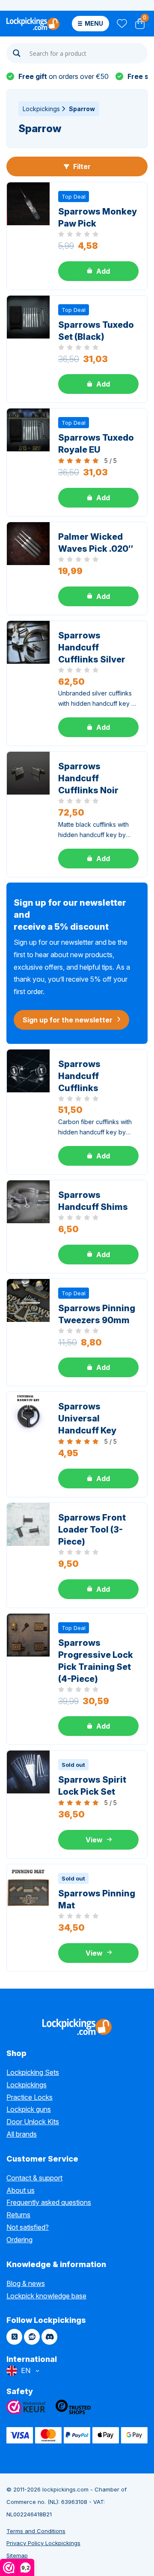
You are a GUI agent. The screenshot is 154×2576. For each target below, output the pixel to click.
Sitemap (17, 2555)
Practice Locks (30, 2097)
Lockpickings (41, 109)
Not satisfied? (28, 2227)
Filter (81, 166)
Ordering (19, 2240)
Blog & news (26, 2283)
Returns (18, 2215)
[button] (98, 271)
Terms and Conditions (36, 2531)
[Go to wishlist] (121, 24)
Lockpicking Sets (33, 2072)
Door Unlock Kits (33, 2122)
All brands (22, 2134)
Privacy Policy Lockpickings (43, 2543)
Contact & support (34, 2178)
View (94, 1840)
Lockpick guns (29, 2109)
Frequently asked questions (49, 2202)
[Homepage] (33, 24)
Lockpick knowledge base (46, 2296)
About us (21, 2190)
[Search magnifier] (17, 53)
